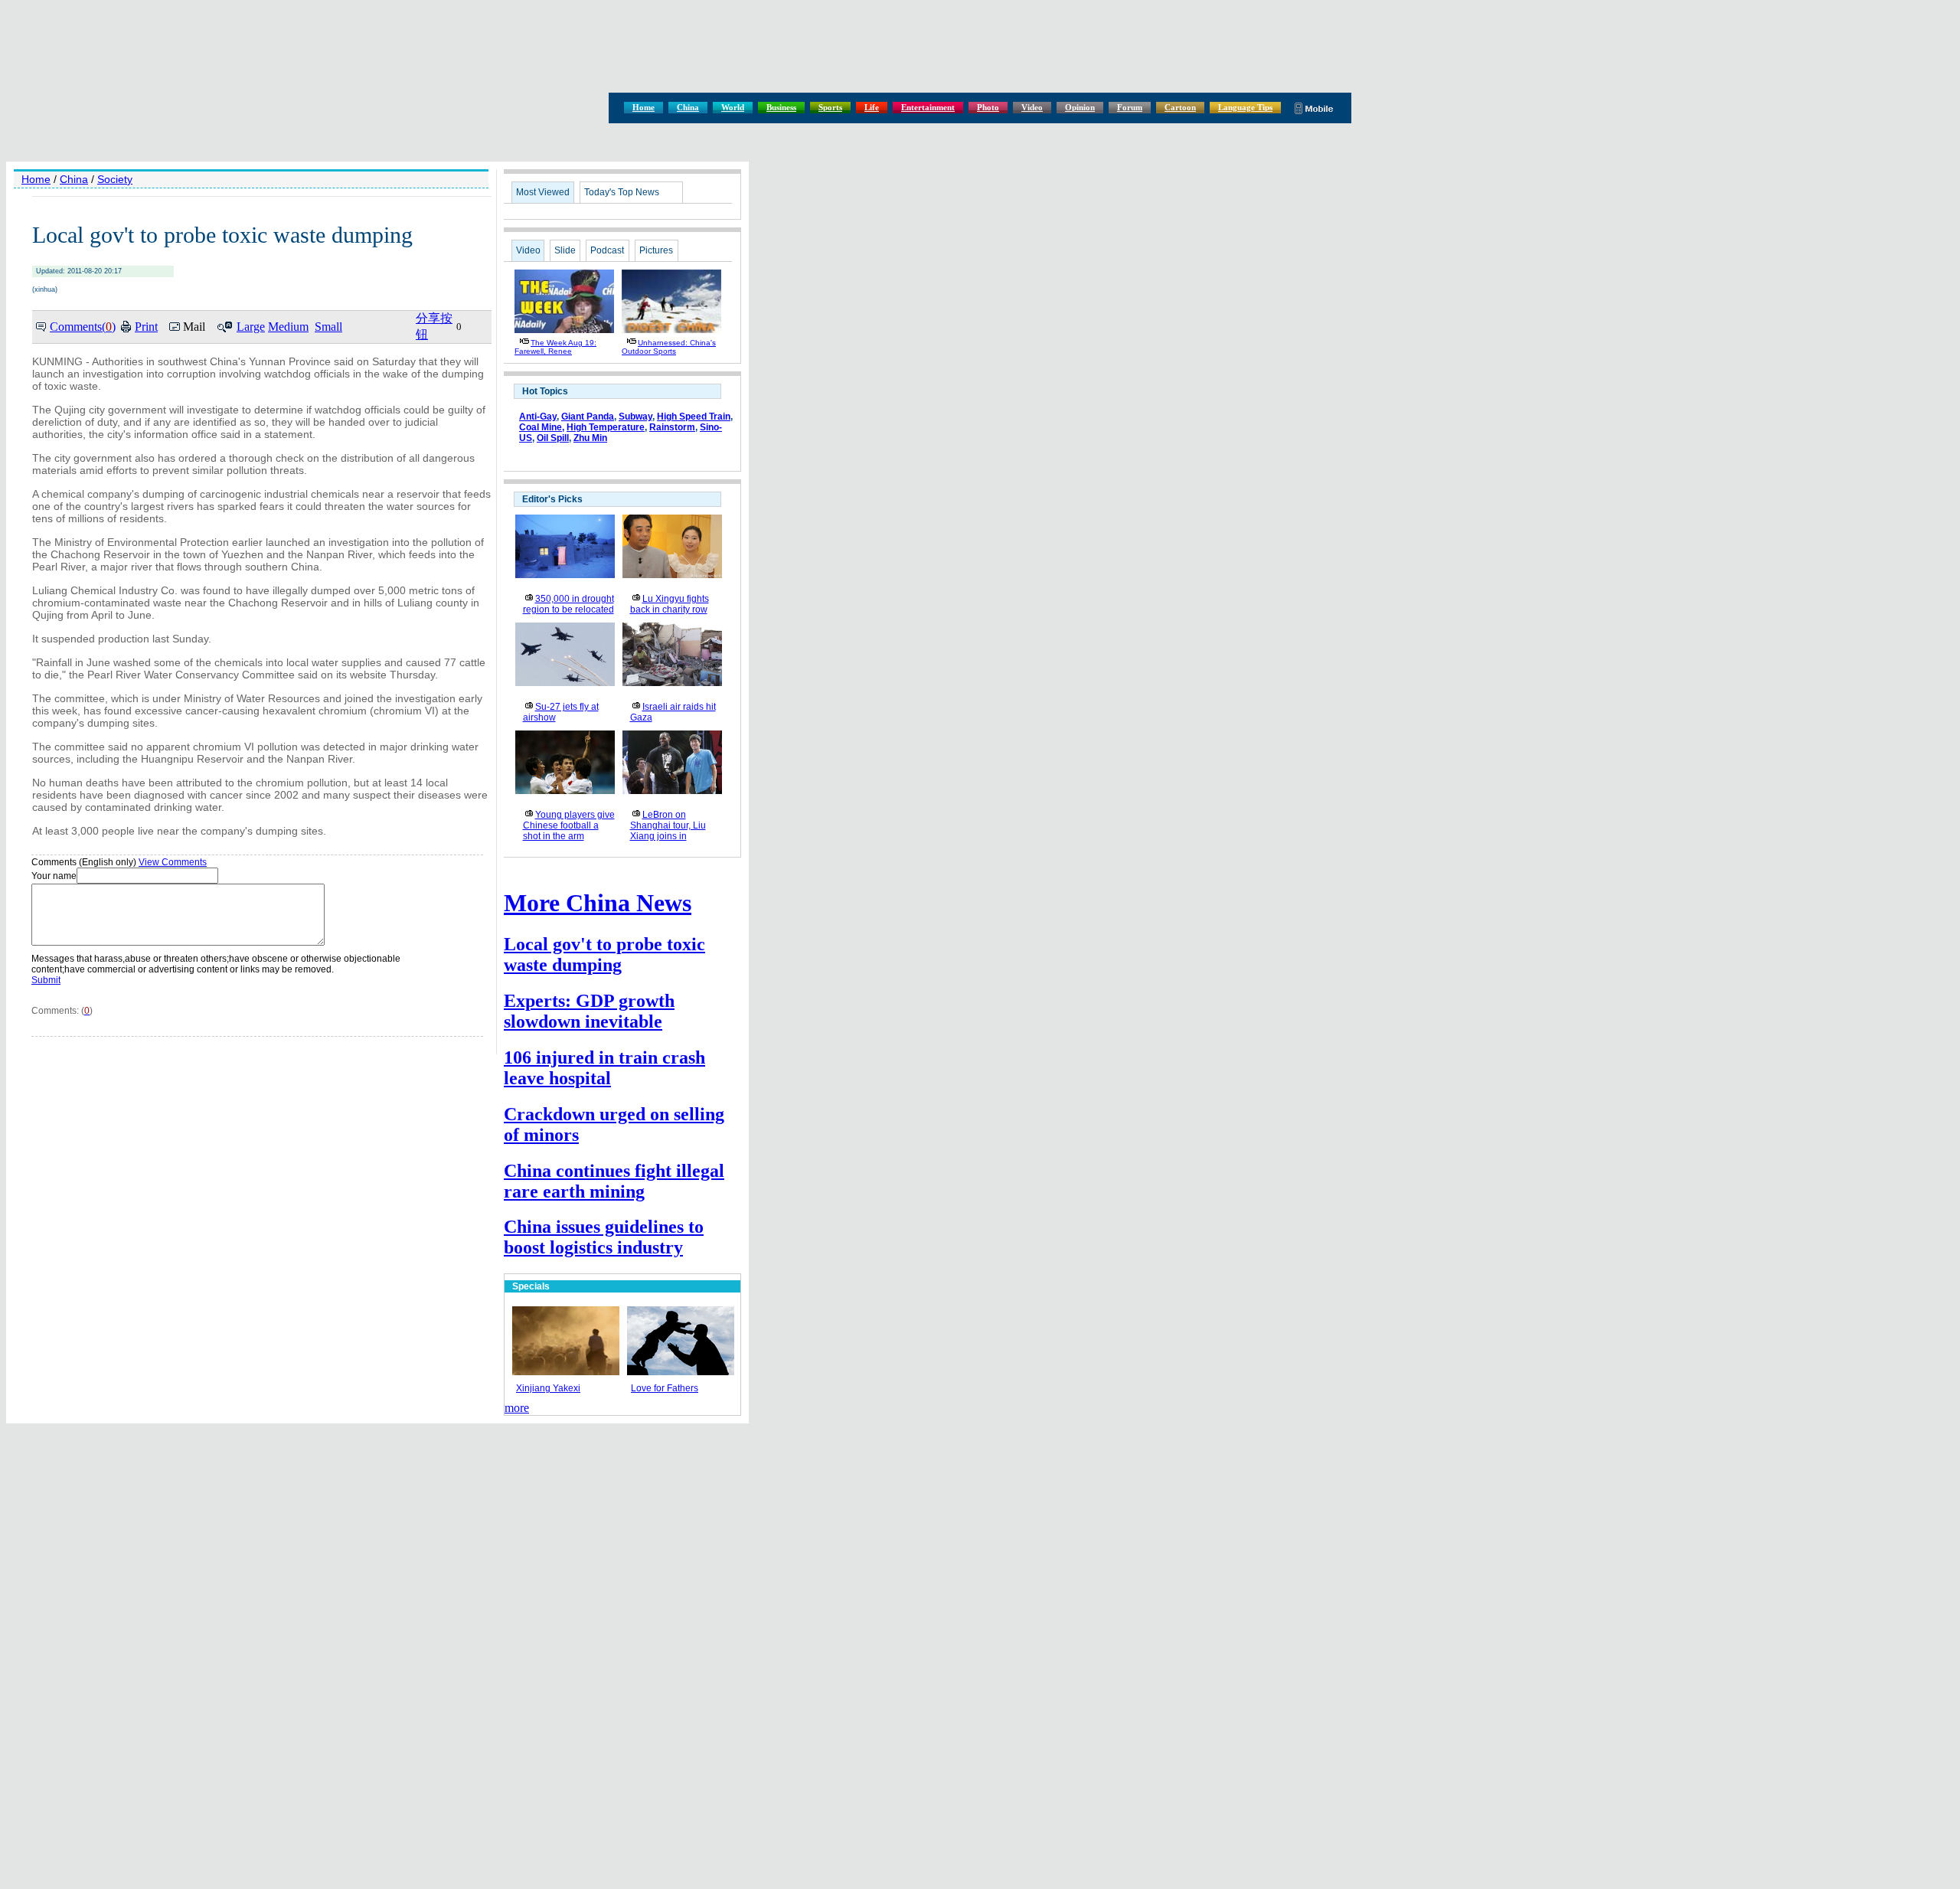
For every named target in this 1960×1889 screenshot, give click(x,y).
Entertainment (928, 107)
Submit (46, 980)
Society (115, 179)
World (733, 107)
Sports (830, 107)
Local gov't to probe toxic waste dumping (604, 954)
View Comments (173, 862)
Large (251, 327)
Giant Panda (588, 417)
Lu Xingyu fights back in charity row (670, 604)
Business (781, 107)
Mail (194, 327)
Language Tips (1245, 107)
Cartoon (1180, 107)
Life (872, 107)
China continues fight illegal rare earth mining (614, 1181)
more (517, 1408)
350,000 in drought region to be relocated (568, 604)
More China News (598, 903)
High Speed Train (694, 417)
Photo (988, 107)
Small (328, 327)
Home (644, 107)
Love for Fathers (665, 1388)
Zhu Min (590, 438)
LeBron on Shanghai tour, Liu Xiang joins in (668, 825)
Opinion (1080, 107)
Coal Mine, (542, 427)
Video (1032, 107)
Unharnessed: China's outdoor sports (669, 347)
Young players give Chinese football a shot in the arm (569, 825)
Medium (288, 327)
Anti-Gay (538, 417)
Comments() (83, 327)
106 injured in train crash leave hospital (604, 1068)
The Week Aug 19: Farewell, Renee (555, 347)
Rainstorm (672, 427)
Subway (635, 417)
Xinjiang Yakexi (548, 1388)
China (688, 107)
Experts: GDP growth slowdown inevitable (589, 1011)
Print (146, 327)
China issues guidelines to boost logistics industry (604, 1237)
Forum (1130, 107)
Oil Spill (553, 438)
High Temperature (606, 427)
